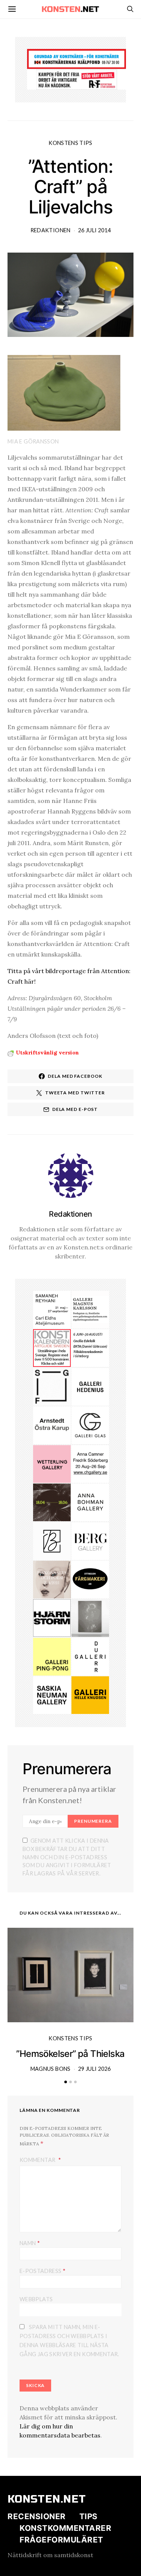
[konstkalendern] (52, 1347)
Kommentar (38, 2160)
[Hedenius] (90, 1386)
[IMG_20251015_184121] (77, 79)
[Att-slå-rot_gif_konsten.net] (52, 1502)
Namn (30, 2243)
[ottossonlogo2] (90, 1579)
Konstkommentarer (65, 2528)
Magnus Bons (51, 2069)
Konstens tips (70, 143)
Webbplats (36, 2299)
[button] (66, 2082)
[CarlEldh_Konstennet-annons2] (52, 1309)
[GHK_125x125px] (90, 1694)
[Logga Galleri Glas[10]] (90, 1424)
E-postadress (42, 2271)
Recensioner (37, 2516)
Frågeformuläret (61, 2540)
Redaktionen (51, 230)
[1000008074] (52, 1694)
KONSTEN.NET (47, 2499)
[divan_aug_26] (52, 1579)
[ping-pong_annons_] (52, 1656)
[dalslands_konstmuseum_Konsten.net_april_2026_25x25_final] (90, 1347)
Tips (89, 2516)
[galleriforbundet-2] (52, 1386)
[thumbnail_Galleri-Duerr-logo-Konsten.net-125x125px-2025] (90, 1656)
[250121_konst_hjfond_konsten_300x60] (77, 58)
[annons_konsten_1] (90, 1309)
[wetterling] (52, 1463)
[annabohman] (90, 1502)
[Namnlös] (90, 1463)
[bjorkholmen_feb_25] (52, 1540)
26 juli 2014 (94, 230)
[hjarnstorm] (52, 1617)
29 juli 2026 (94, 2069)
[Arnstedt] (52, 1424)
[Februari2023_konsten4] (90, 1540)
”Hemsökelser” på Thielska (70, 2054)
